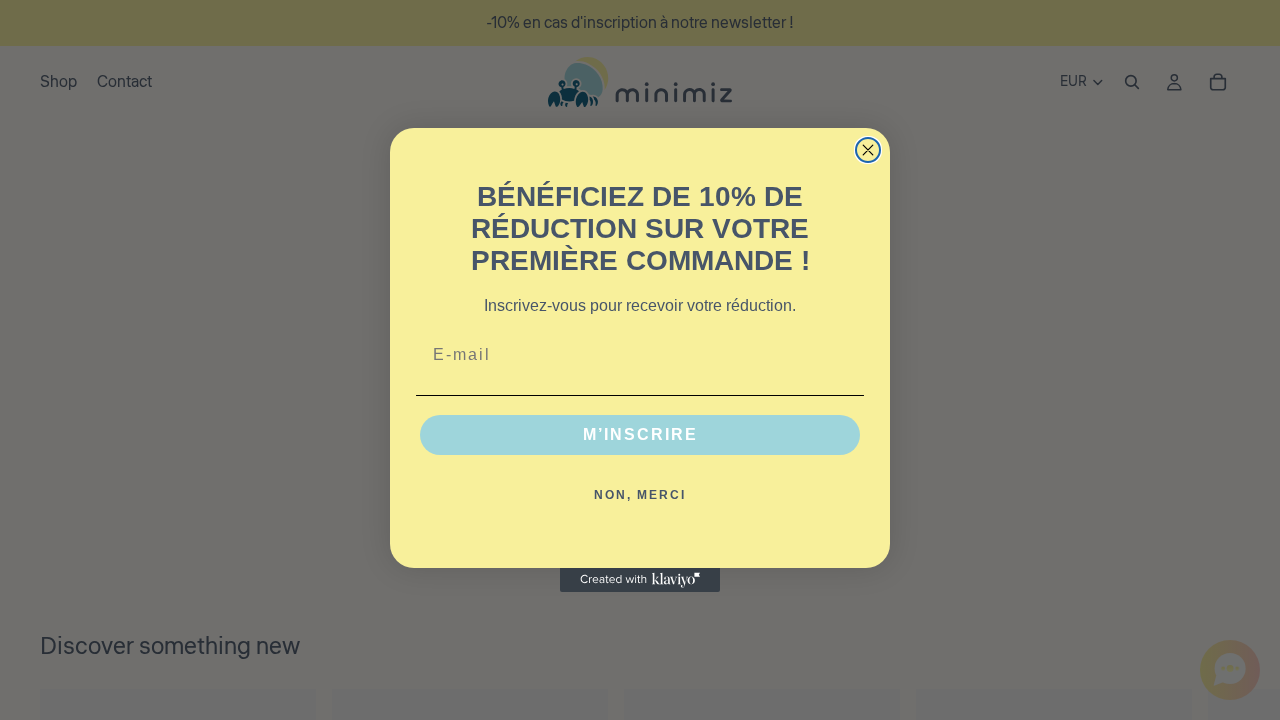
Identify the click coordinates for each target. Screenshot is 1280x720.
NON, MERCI (640, 495)
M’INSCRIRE (640, 434)
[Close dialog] (868, 150)
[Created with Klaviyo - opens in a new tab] (640, 580)
